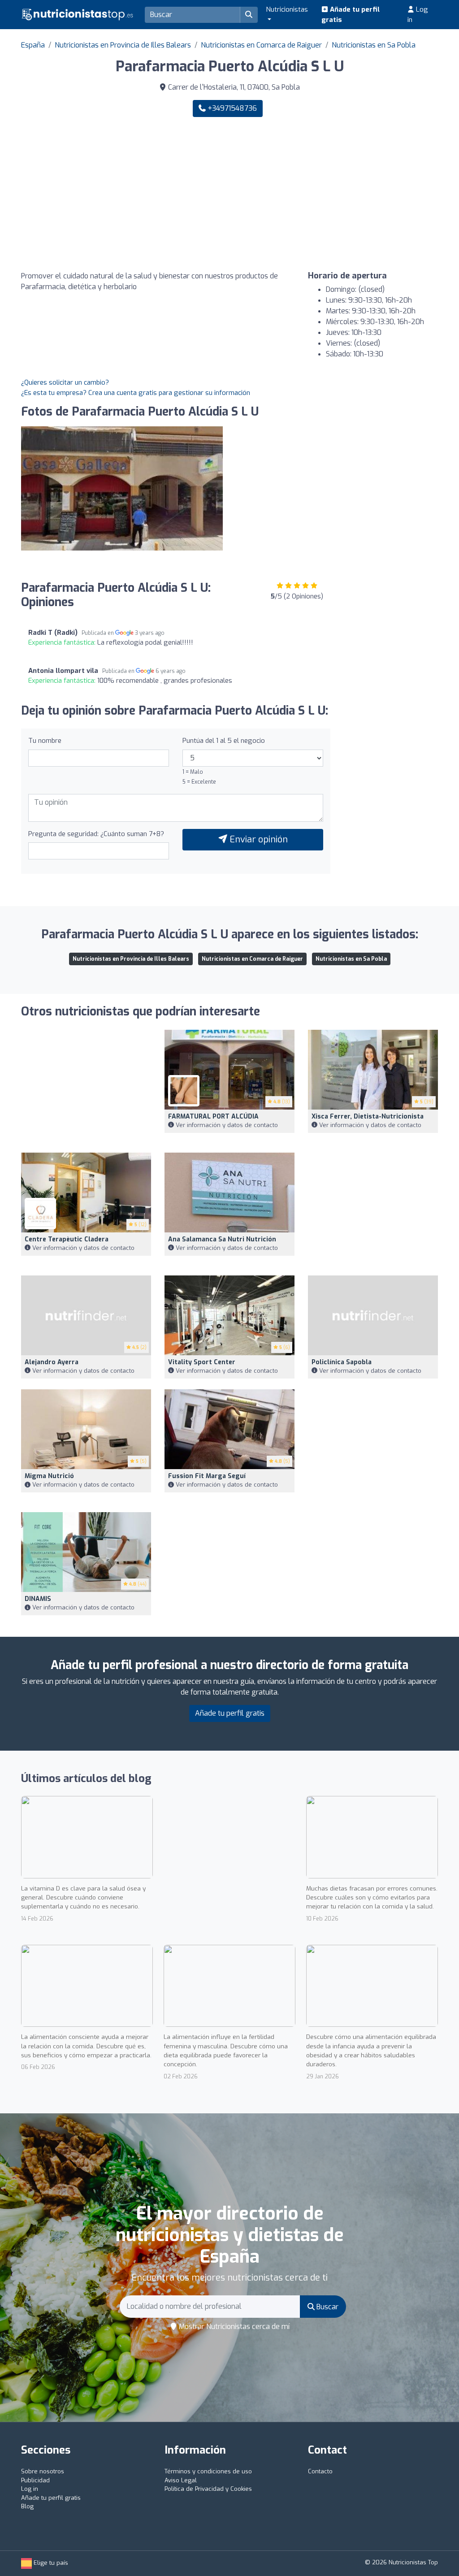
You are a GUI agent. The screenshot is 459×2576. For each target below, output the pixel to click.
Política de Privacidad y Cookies (208, 2489)
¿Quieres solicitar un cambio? (65, 382)
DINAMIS (38, 1599)
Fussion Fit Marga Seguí (207, 1476)
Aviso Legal (181, 2480)
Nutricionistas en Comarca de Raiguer (261, 45)
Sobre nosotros (43, 2471)
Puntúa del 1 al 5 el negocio (224, 741)
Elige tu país (50, 2563)
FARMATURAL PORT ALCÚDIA (213, 1117)
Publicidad (35, 2480)
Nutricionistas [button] (287, 9)
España (33, 45)
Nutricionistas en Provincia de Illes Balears (123, 45)
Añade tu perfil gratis (351, 15)
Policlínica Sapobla (342, 1362)
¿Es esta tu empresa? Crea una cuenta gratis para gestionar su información (136, 393)
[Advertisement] (337, 194)
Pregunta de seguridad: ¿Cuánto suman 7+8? (96, 834)
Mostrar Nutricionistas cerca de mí (233, 2327)
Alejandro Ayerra (52, 1362)
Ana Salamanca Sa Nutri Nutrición (222, 1239)
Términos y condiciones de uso (208, 2471)
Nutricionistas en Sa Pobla (374, 45)
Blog (27, 2506)
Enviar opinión (258, 839)
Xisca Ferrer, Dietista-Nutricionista (368, 1117)
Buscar (327, 2307)
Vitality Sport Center (202, 1362)
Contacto (320, 2471)
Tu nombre (45, 741)
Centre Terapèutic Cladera (67, 1239)
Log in (418, 15)
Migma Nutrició (49, 1476)
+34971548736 (231, 108)
